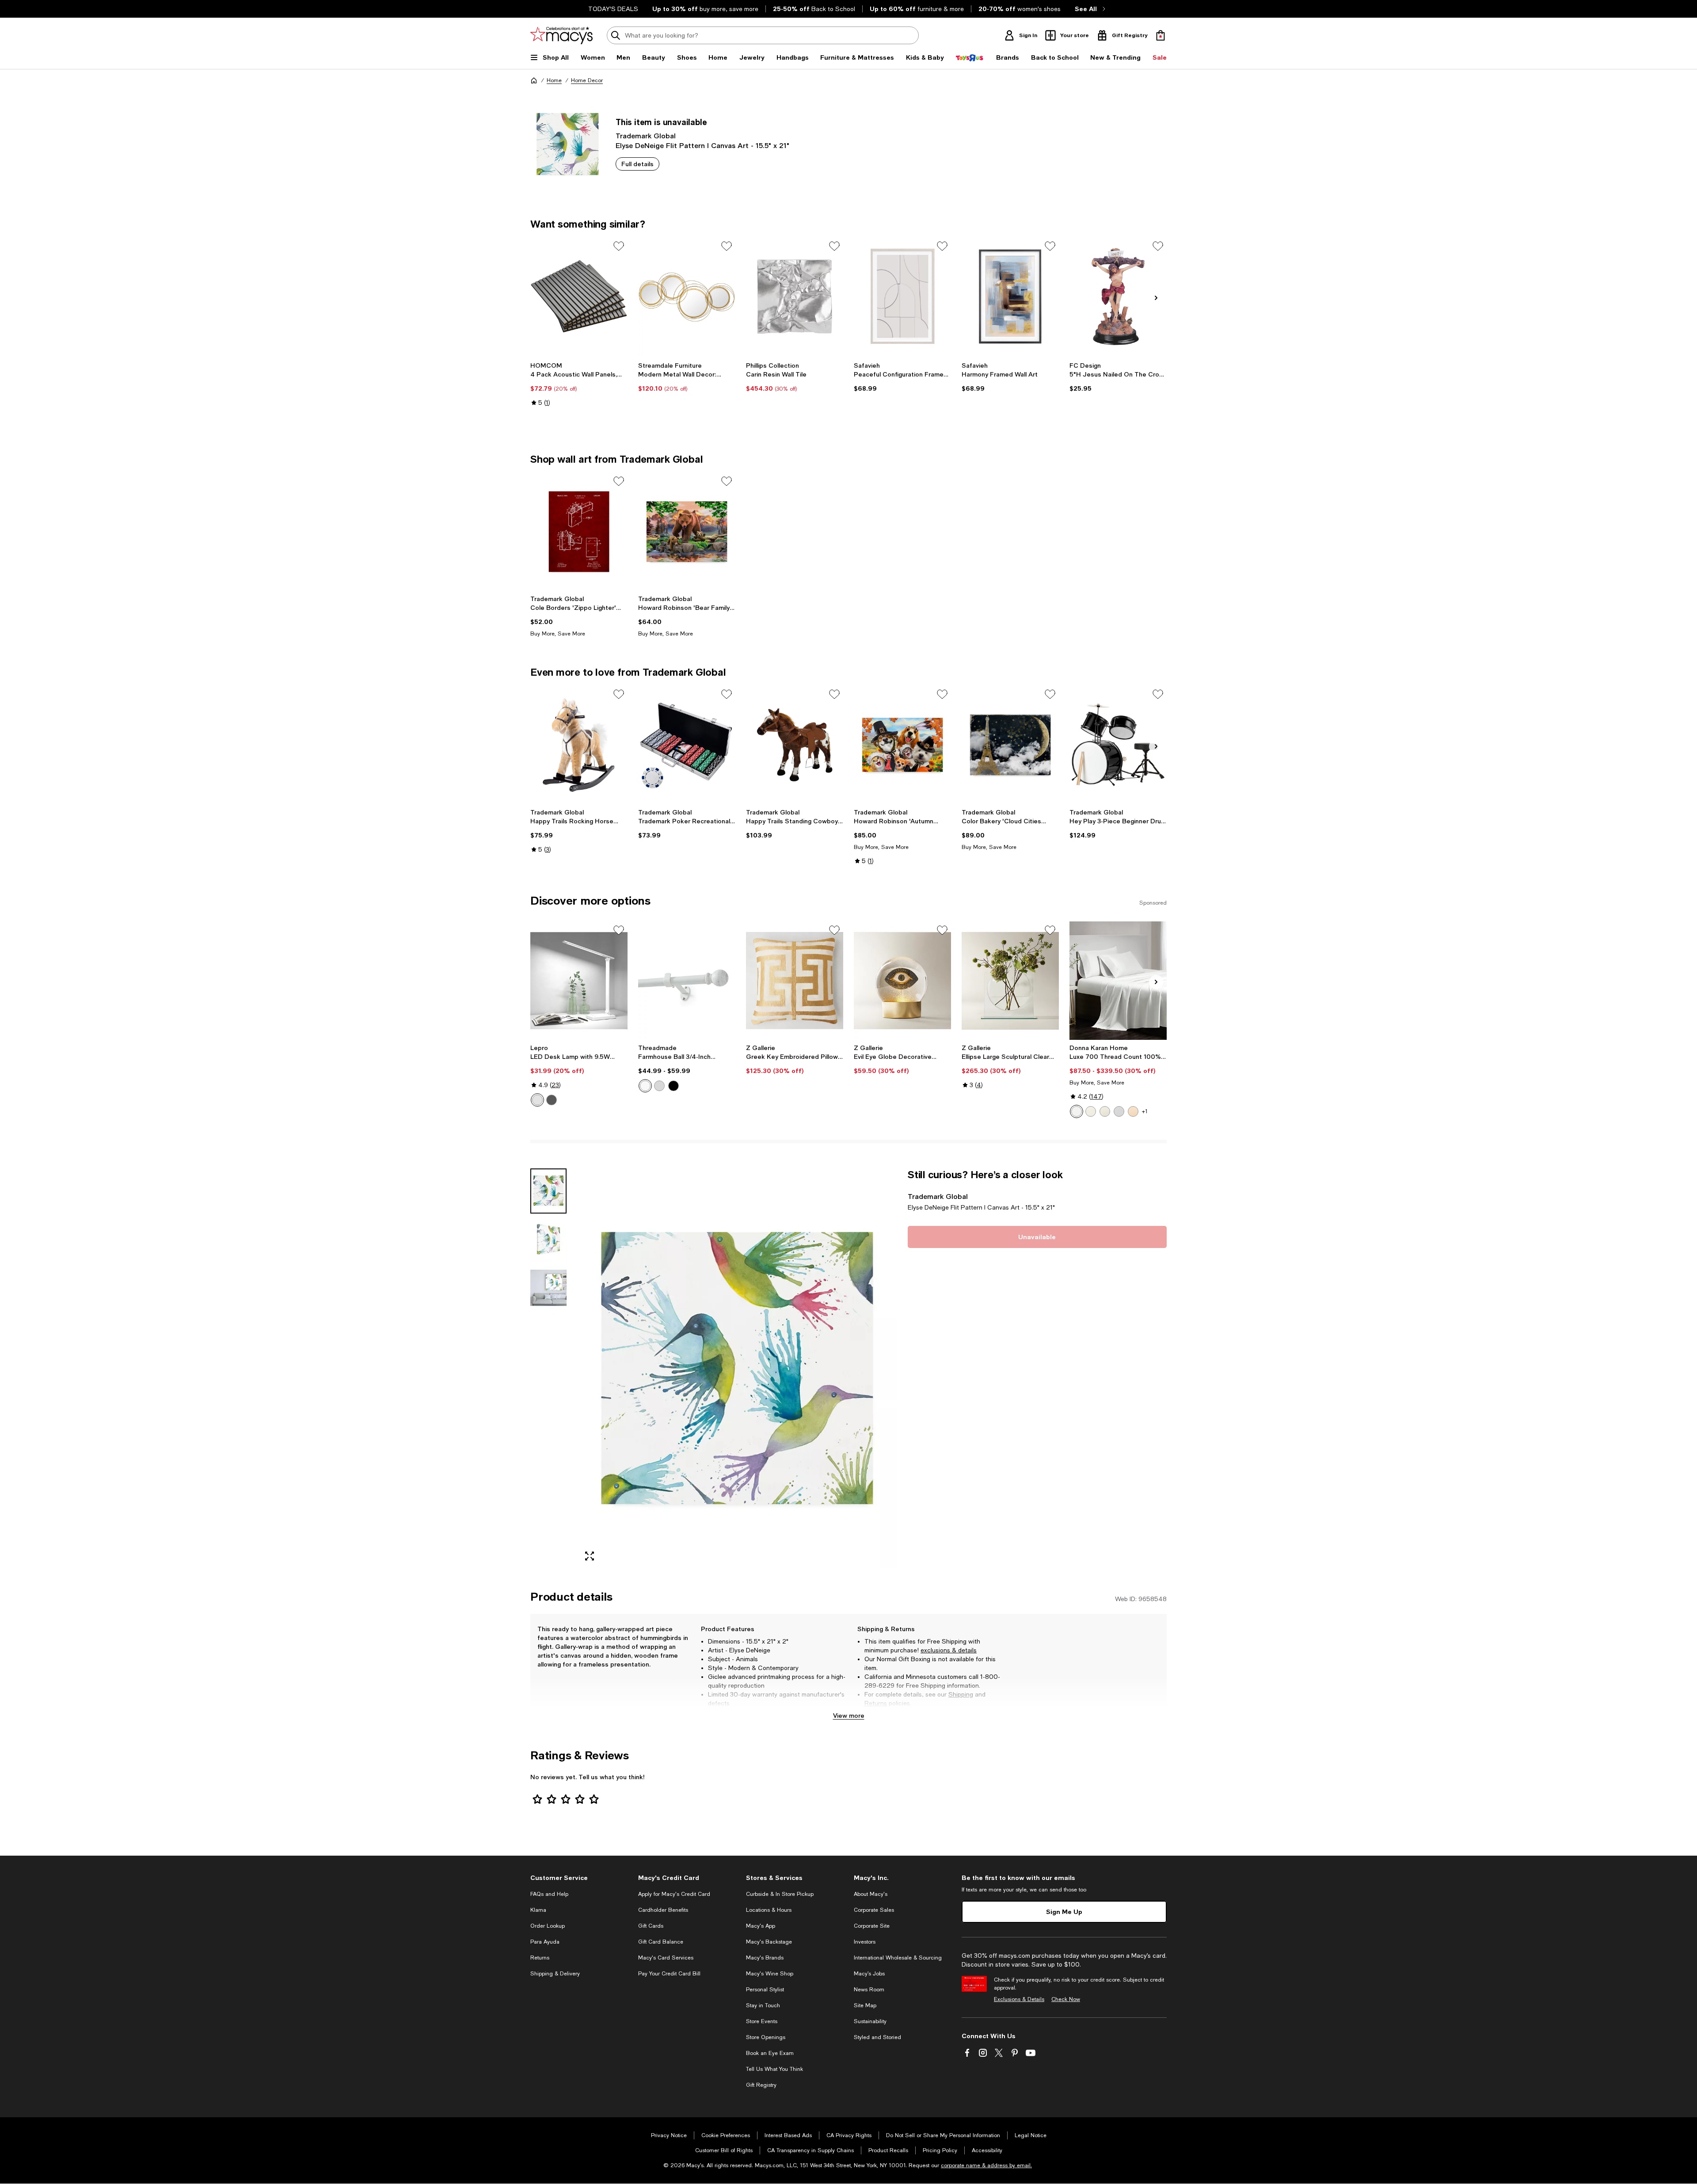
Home (554, 80)
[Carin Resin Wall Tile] (795, 297)
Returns (876, 1703)
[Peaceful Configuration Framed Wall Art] (902, 297)
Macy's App (761, 1926)
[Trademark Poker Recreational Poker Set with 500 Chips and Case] (687, 745)
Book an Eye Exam (770, 2053)
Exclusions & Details (1019, 1999)
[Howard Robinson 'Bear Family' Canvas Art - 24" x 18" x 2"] (687, 532)
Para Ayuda (545, 1942)
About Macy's (871, 1894)
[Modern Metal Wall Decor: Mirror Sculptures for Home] (687, 297)
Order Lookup (548, 1926)
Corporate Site (872, 1926)
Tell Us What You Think (774, 2069)
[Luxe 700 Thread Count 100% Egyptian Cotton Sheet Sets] (1118, 981)
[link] (579, 384)
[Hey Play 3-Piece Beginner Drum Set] (1118, 745)
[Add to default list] (619, 246)
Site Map (865, 2005)
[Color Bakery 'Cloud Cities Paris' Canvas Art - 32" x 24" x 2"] (1010, 745)
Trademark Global (646, 135)
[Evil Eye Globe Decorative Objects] (902, 981)
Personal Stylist (765, 1990)
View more (849, 1715)
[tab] (548, 1191)
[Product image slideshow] (737, 1368)
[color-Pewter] (659, 1086)
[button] (714, 1368)
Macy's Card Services (666, 1958)
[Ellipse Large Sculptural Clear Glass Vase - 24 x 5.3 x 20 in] (1010, 981)
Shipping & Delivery (555, 1974)
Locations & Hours (769, 1910)
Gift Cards (651, 1926)
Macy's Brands (765, 1958)
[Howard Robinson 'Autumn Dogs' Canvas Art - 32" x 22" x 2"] (902, 745)
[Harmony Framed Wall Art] (1010, 297)
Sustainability (870, 2021)
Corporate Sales (874, 1910)
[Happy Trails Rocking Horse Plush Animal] (579, 745)
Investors (865, 1942)
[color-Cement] (1105, 1111)
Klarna (538, 1910)
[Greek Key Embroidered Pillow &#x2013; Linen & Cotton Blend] (795, 981)
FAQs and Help (549, 1894)
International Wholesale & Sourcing (898, 1958)
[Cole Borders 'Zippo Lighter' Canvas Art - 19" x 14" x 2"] (579, 532)
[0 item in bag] (1161, 35)
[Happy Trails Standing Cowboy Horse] (795, 745)
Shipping (961, 1694)
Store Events (762, 2021)
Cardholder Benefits (663, 1910)
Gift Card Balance (661, 1942)
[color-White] (537, 1100)
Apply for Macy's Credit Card (674, 1894)
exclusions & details (949, 1650)
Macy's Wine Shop (770, 1974)
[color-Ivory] (1091, 1111)
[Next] (1156, 298)
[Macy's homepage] (534, 80)
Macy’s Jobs (869, 1974)
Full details (637, 164)
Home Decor (587, 80)
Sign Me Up (1064, 1912)
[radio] (537, 1100)
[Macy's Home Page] (561, 35)
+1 (1145, 1111)
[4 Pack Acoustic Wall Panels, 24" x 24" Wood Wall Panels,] (579, 297)
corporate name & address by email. (986, 2165)
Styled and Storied (877, 2037)
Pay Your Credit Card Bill (669, 1974)
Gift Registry (761, 2085)
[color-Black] (552, 1100)
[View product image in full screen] (590, 1556)
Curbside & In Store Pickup (780, 1894)
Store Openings (766, 2037)
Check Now (1066, 1999)
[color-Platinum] (1119, 1111)
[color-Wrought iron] (673, 1086)
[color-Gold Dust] (1133, 1111)
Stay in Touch (763, 2005)
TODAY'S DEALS (613, 9)
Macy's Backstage (769, 1942)
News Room (869, 1990)
